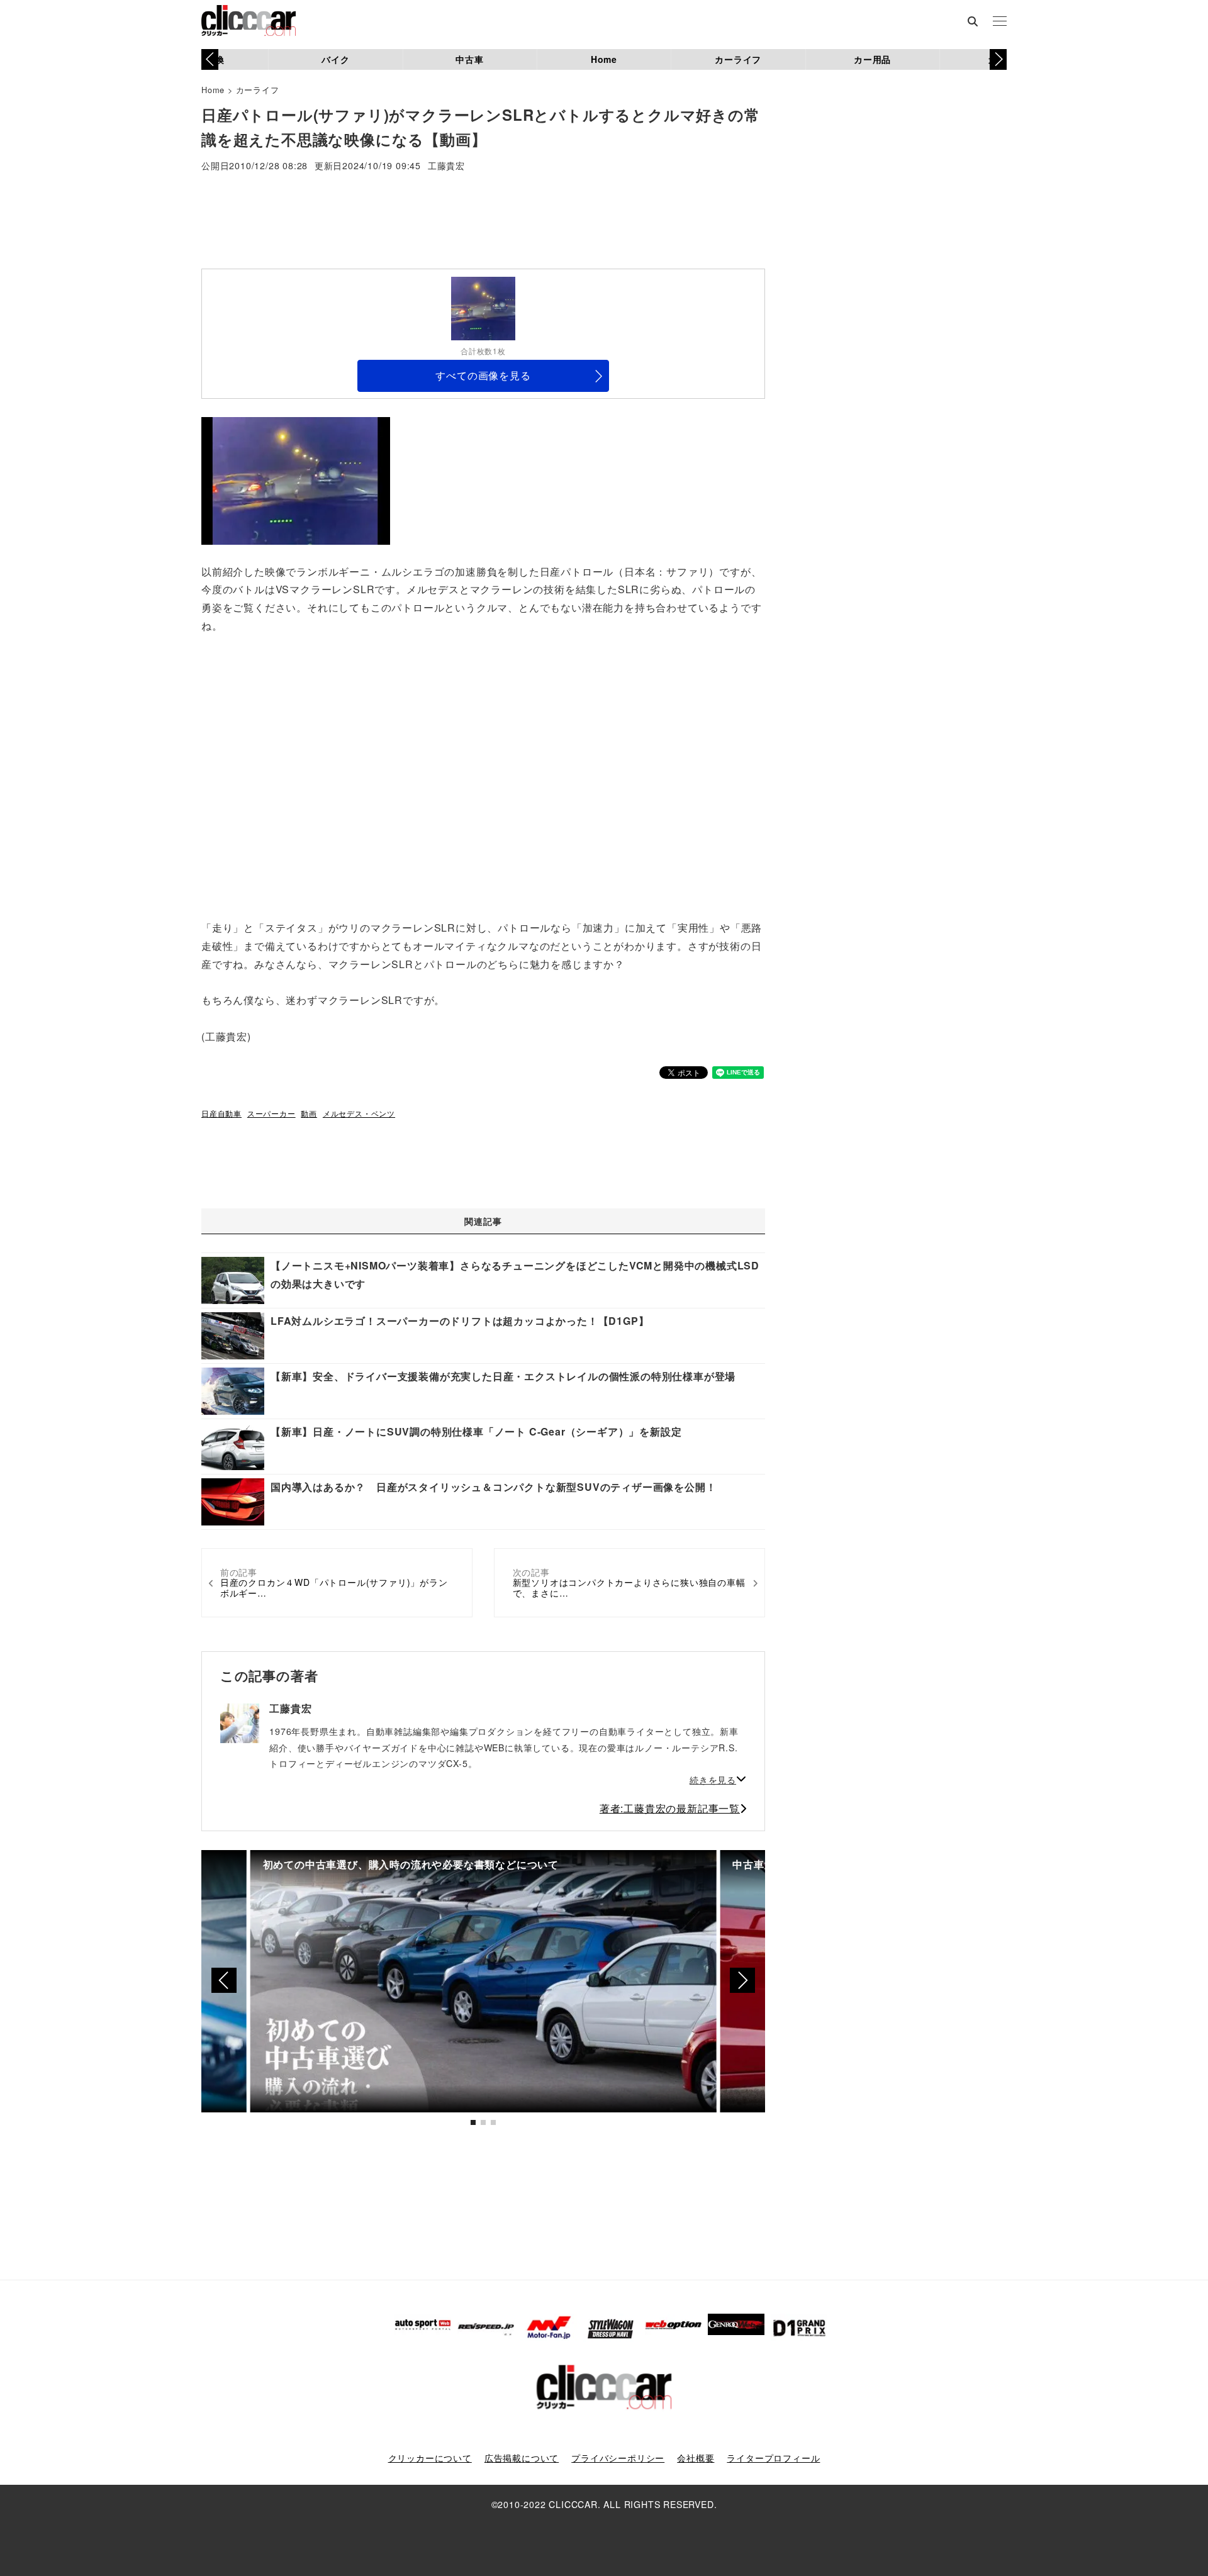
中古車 (469, 59)
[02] (296, 480)
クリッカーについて (430, 2458)
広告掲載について (522, 2458)
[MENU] (1000, 22)
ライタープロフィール (773, 2458)
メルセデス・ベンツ (359, 1113)
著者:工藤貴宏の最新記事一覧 (670, 1808)
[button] (998, 59)
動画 (309, 1113)
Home (604, 59)
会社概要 (696, 2458)
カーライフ (738, 59)
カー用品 (872, 59)
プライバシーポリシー (618, 2458)
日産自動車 (221, 1113)
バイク (335, 59)
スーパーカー (271, 1113)
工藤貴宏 (446, 166)
